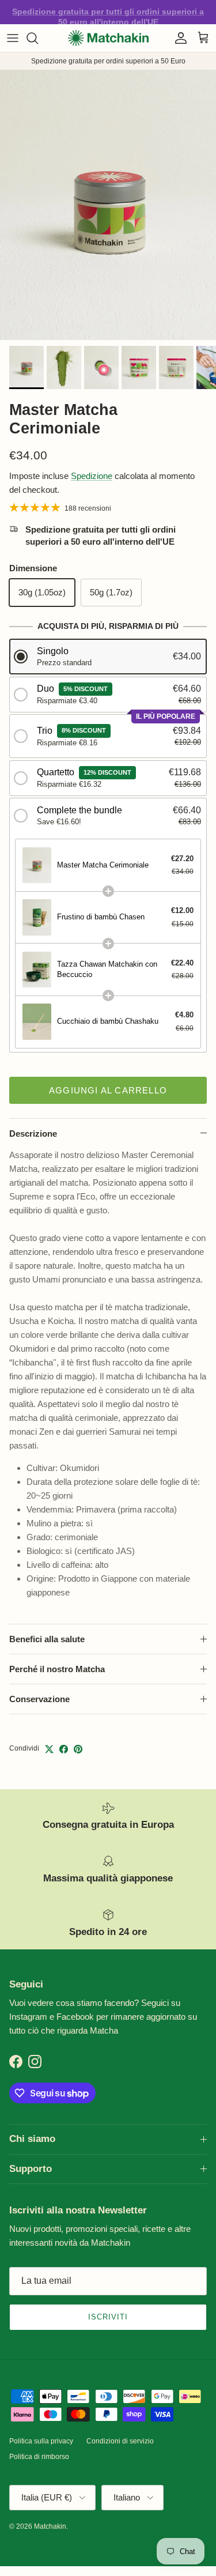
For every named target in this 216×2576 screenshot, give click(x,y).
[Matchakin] (108, 38)
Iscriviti (108, 2317)
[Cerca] (38, 38)
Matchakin (50, 2526)
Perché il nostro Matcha (57, 1669)
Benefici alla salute (47, 1639)
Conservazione (39, 1699)
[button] (108, 657)
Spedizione (92, 476)
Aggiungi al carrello (108, 1090)
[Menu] (13, 38)
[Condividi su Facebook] (64, 1749)
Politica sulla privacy (41, 2441)
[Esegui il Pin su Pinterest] (78, 1749)
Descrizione (33, 1134)
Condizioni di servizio (120, 2441)
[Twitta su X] (49, 1749)
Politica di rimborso (39, 2457)
